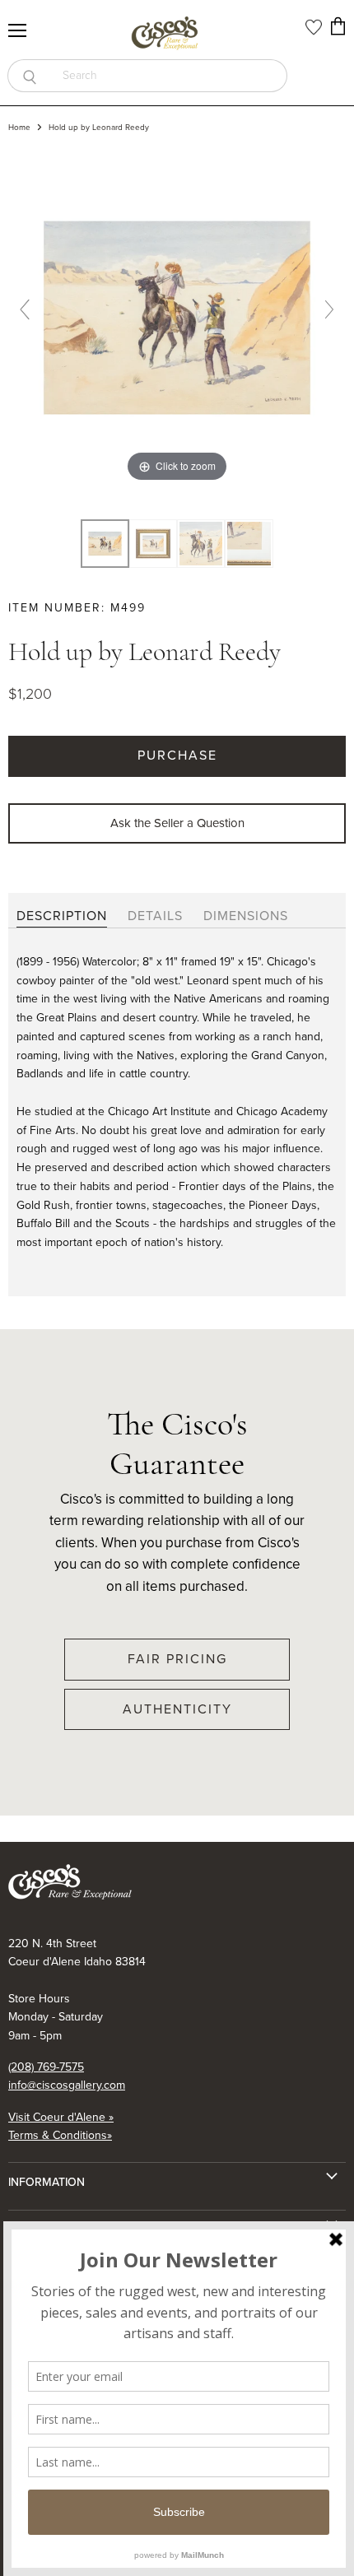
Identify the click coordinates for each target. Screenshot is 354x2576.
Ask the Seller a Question (177, 823)
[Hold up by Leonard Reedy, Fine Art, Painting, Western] (105, 544)
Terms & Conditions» (60, 2135)
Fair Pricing (177, 1659)
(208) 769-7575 (46, 2067)
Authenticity (177, 1709)
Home (19, 128)
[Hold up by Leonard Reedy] (153, 544)
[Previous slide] (25, 309)
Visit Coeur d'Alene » (61, 2117)
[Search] (29, 76)
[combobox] (169, 76)
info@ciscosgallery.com (67, 2085)
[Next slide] (329, 309)
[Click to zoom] (177, 316)
